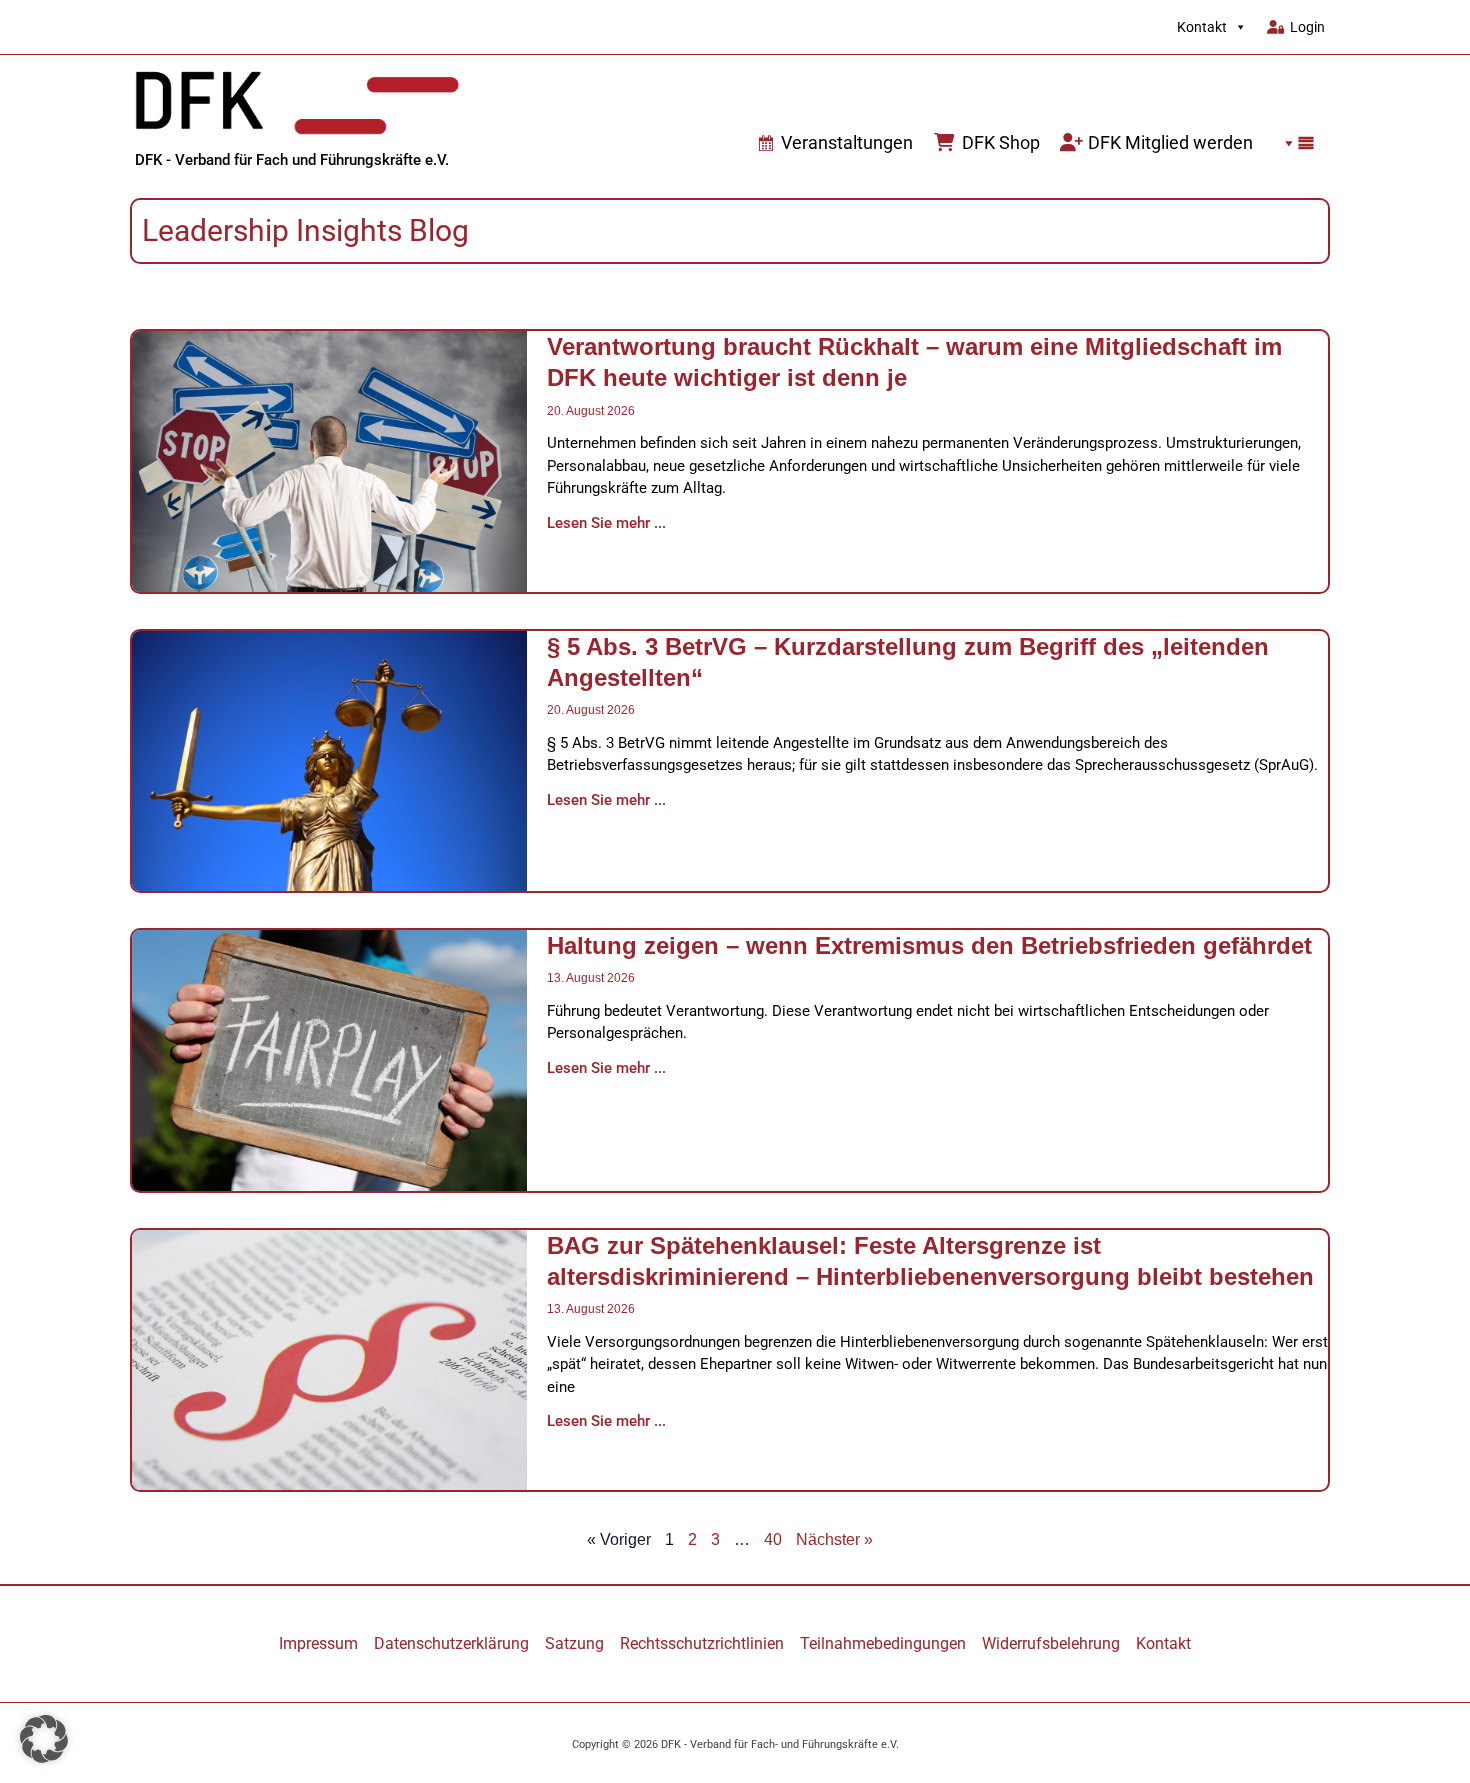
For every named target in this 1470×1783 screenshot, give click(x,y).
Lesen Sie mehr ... (606, 523)
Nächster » (834, 1539)
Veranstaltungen (847, 142)
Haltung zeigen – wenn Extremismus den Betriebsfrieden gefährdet (929, 945)
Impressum (318, 1643)
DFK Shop (1001, 142)
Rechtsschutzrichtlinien (702, 1643)
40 (773, 1539)
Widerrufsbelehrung (1051, 1643)
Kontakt (1202, 27)
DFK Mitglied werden (1170, 142)
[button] (1294, 143)
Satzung (574, 1643)
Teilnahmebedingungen (883, 1643)
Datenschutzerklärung (451, 1643)
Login (1307, 27)
